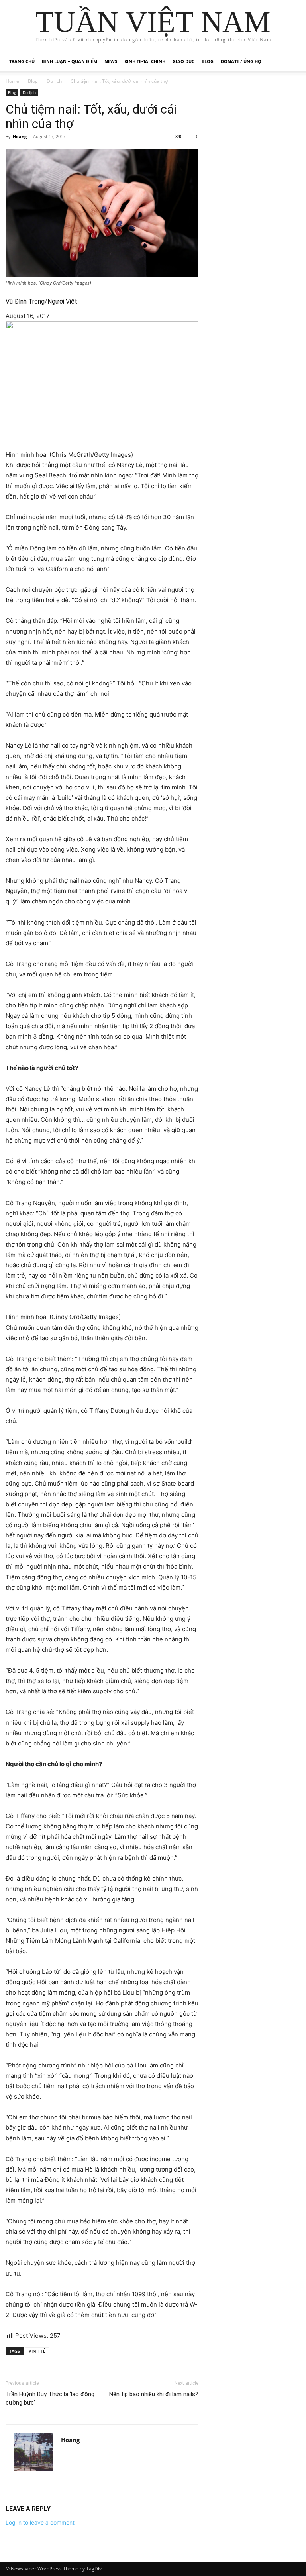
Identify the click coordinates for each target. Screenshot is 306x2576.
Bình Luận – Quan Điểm (70, 61)
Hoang (20, 136)
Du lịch (54, 81)
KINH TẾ (37, 2351)
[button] (291, 62)
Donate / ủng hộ (241, 61)
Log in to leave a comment (40, 2522)
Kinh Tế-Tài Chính (145, 61)
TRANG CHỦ (22, 61)
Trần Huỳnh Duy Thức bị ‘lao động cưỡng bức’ (50, 2398)
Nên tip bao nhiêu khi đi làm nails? (154, 2394)
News (111, 61)
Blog (208, 61)
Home (12, 81)
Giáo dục (183, 61)
